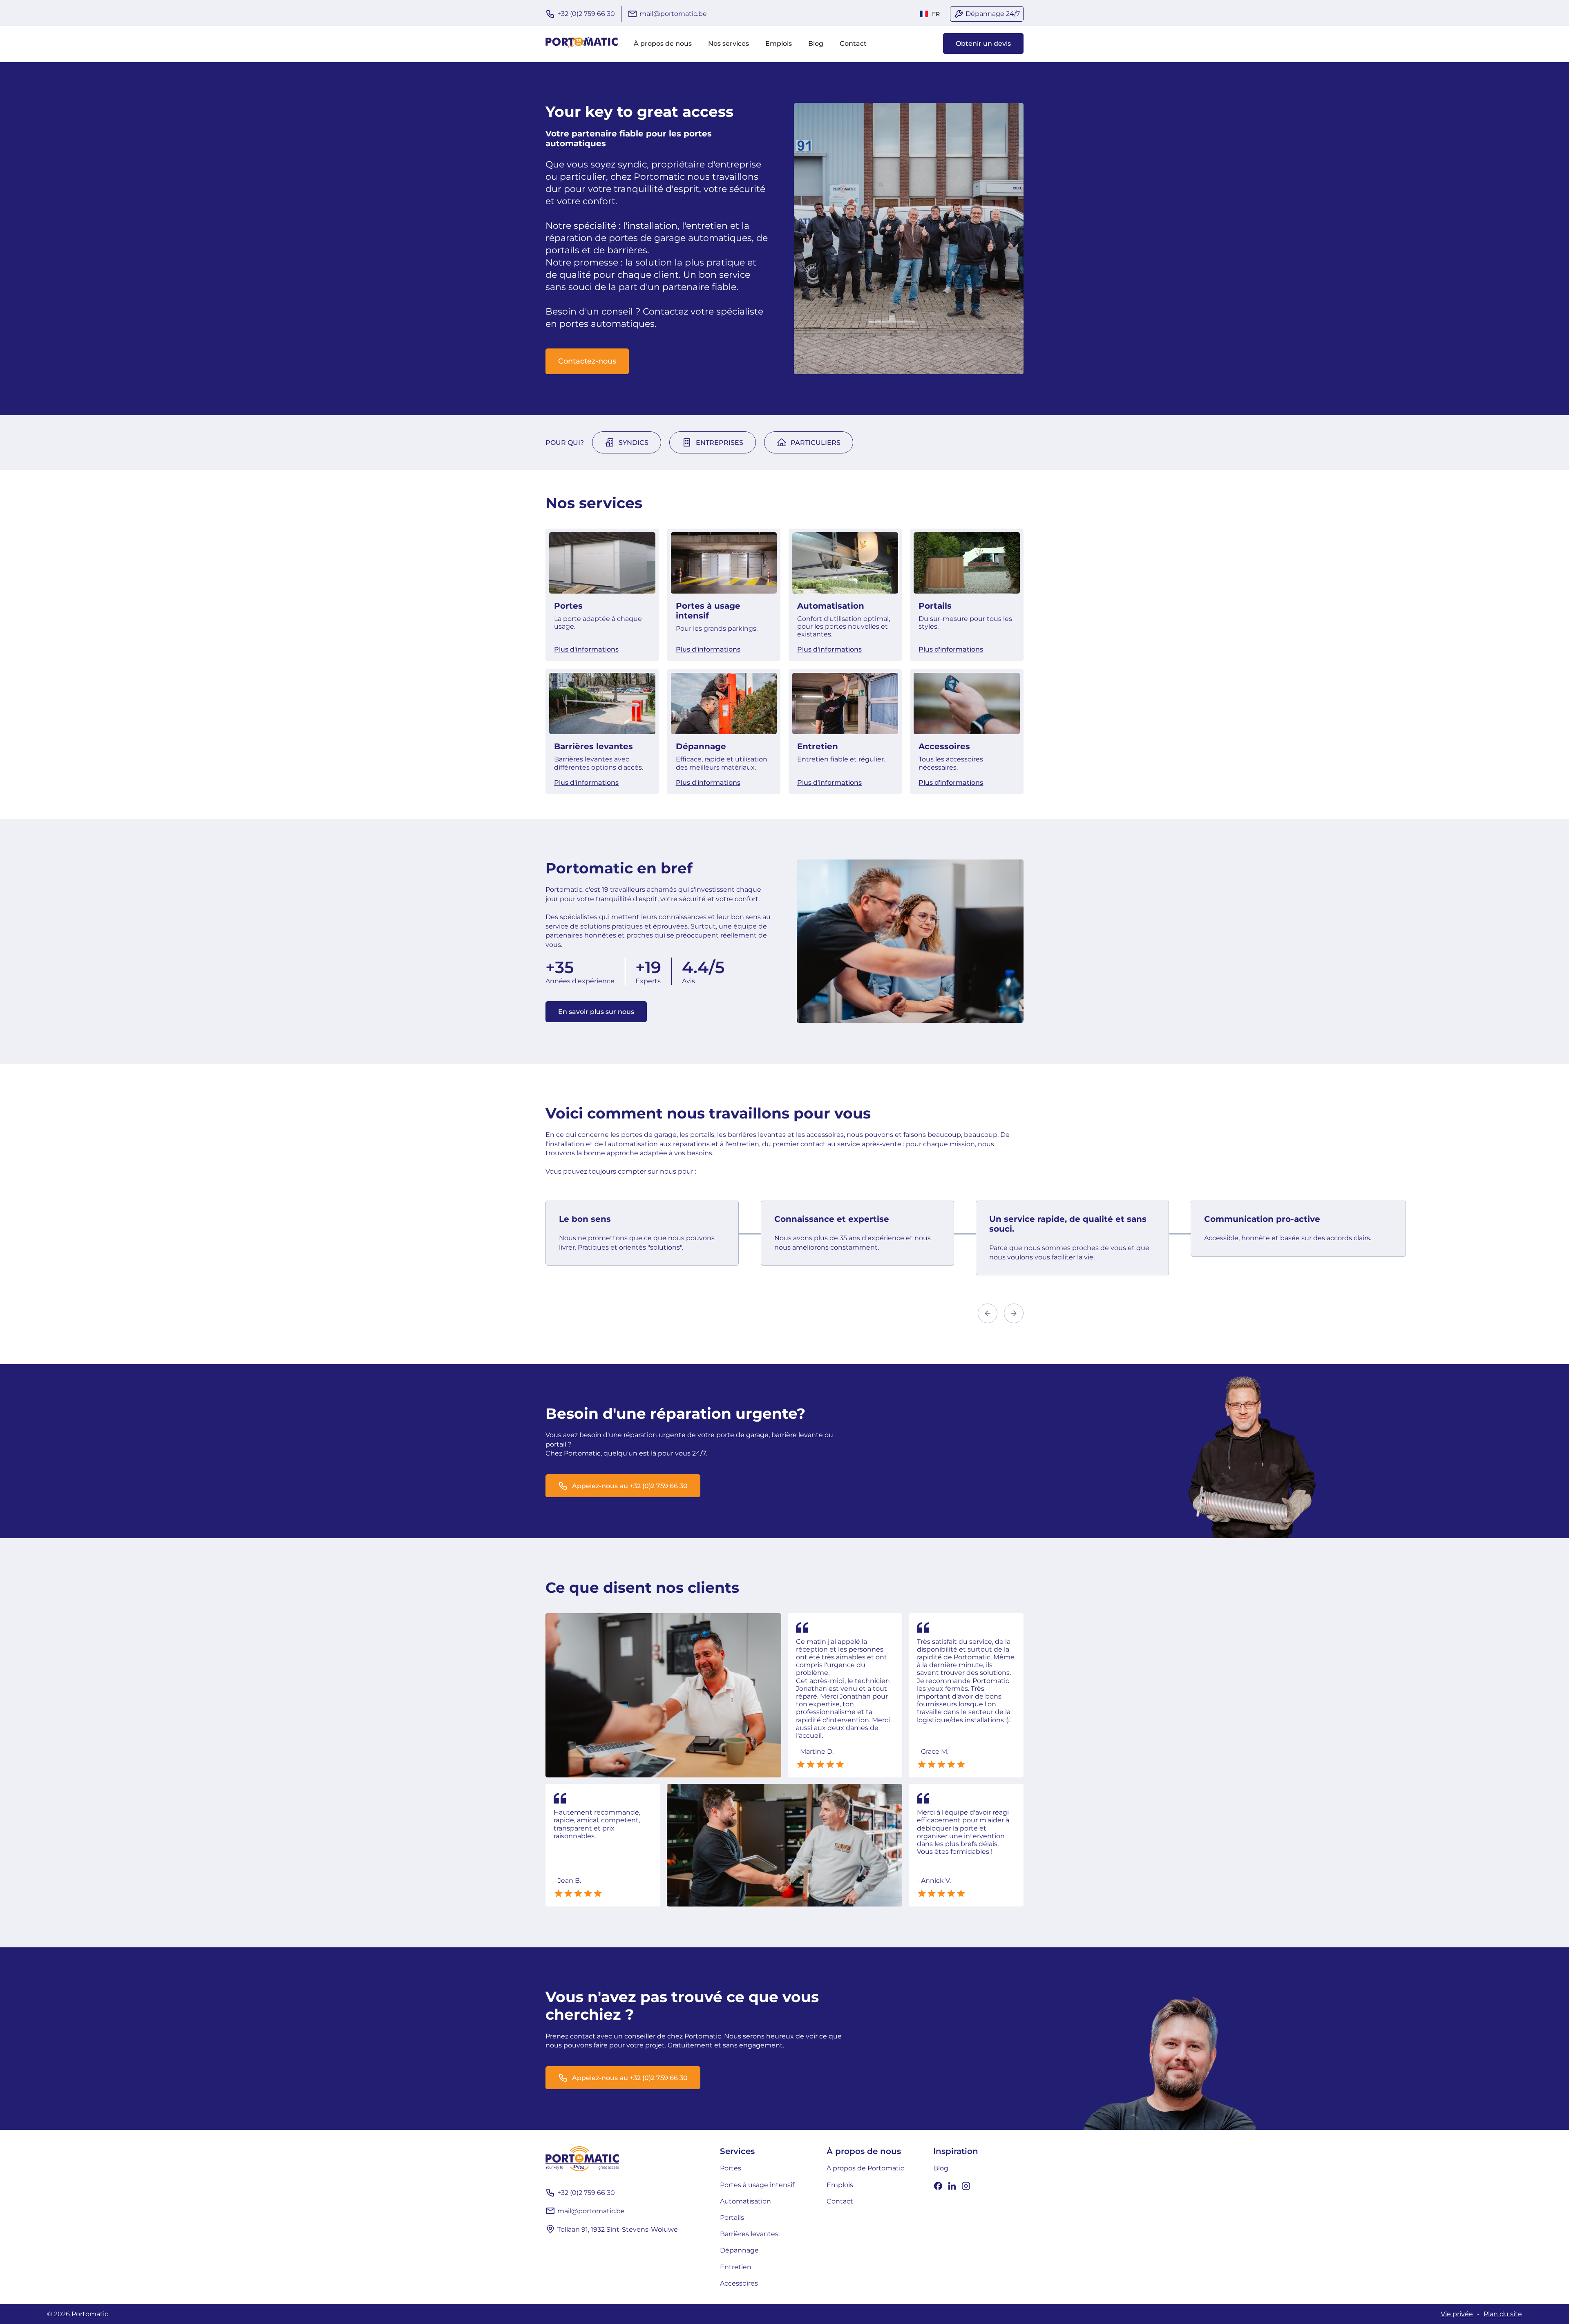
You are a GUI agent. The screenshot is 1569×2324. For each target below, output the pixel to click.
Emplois (779, 44)
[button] (930, 14)
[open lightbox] (663, 1696)
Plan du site (1503, 2314)
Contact (853, 44)
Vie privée (1457, 2314)
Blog (816, 44)
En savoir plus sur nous (596, 1012)
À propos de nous (663, 44)
